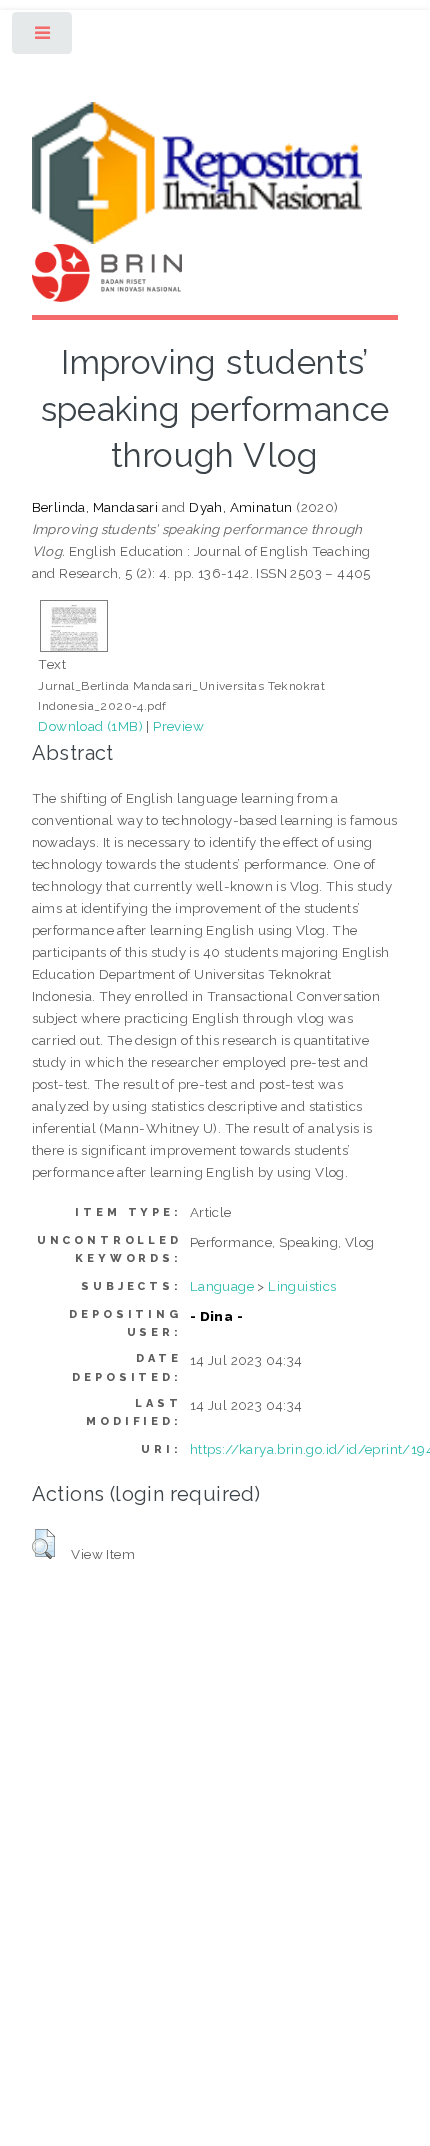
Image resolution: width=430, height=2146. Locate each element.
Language (222, 1286)
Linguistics (302, 1286)
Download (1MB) (90, 726)
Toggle (43, 37)
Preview (178, 726)
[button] (43, 1544)
